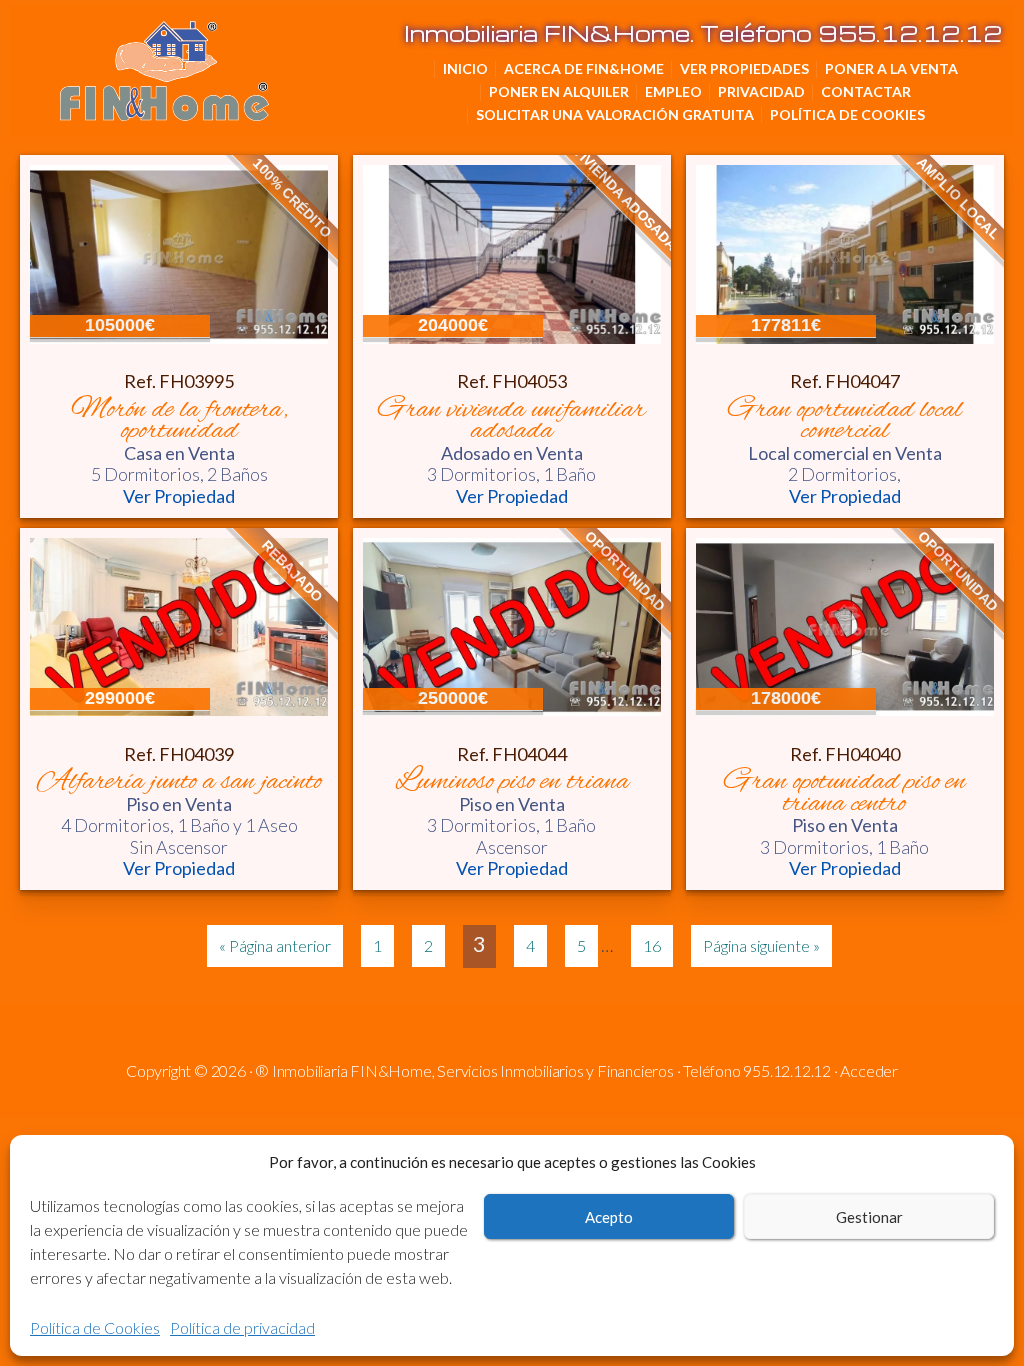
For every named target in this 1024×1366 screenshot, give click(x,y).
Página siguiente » (761, 945)
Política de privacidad (242, 1327)
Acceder (869, 1070)
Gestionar (869, 1217)
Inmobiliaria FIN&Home (265, 50)
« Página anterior (275, 945)
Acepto (609, 1217)
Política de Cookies (95, 1327)
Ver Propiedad (179, 496)
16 (652, 945)
